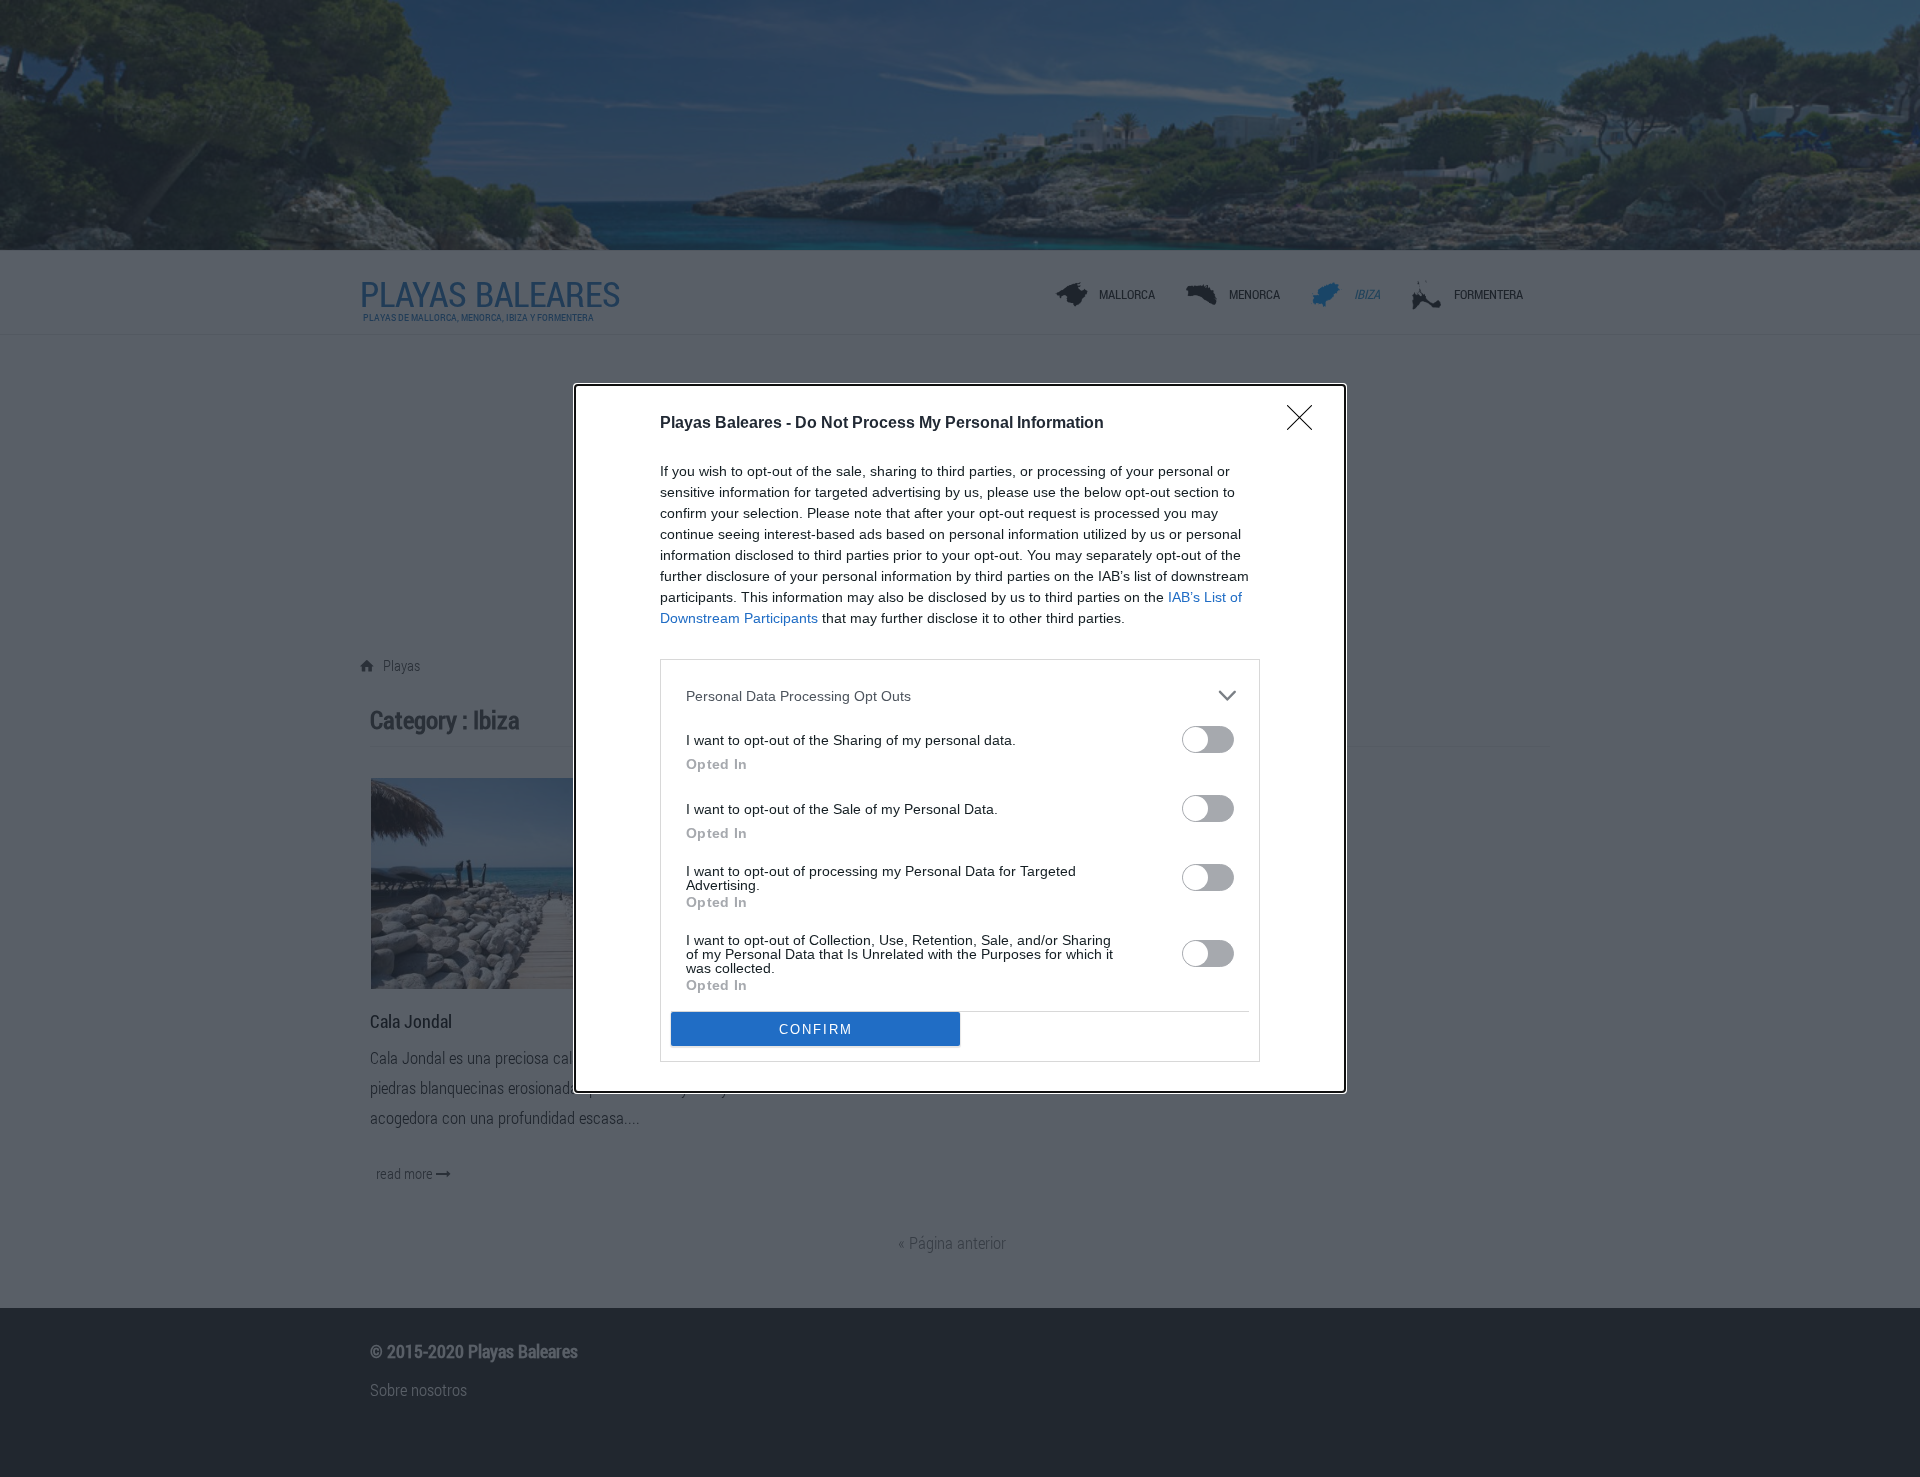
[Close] (1306, 424)
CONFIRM (816, 1029)
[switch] (1208, 739)
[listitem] (960, 695)
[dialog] (960, 738)
